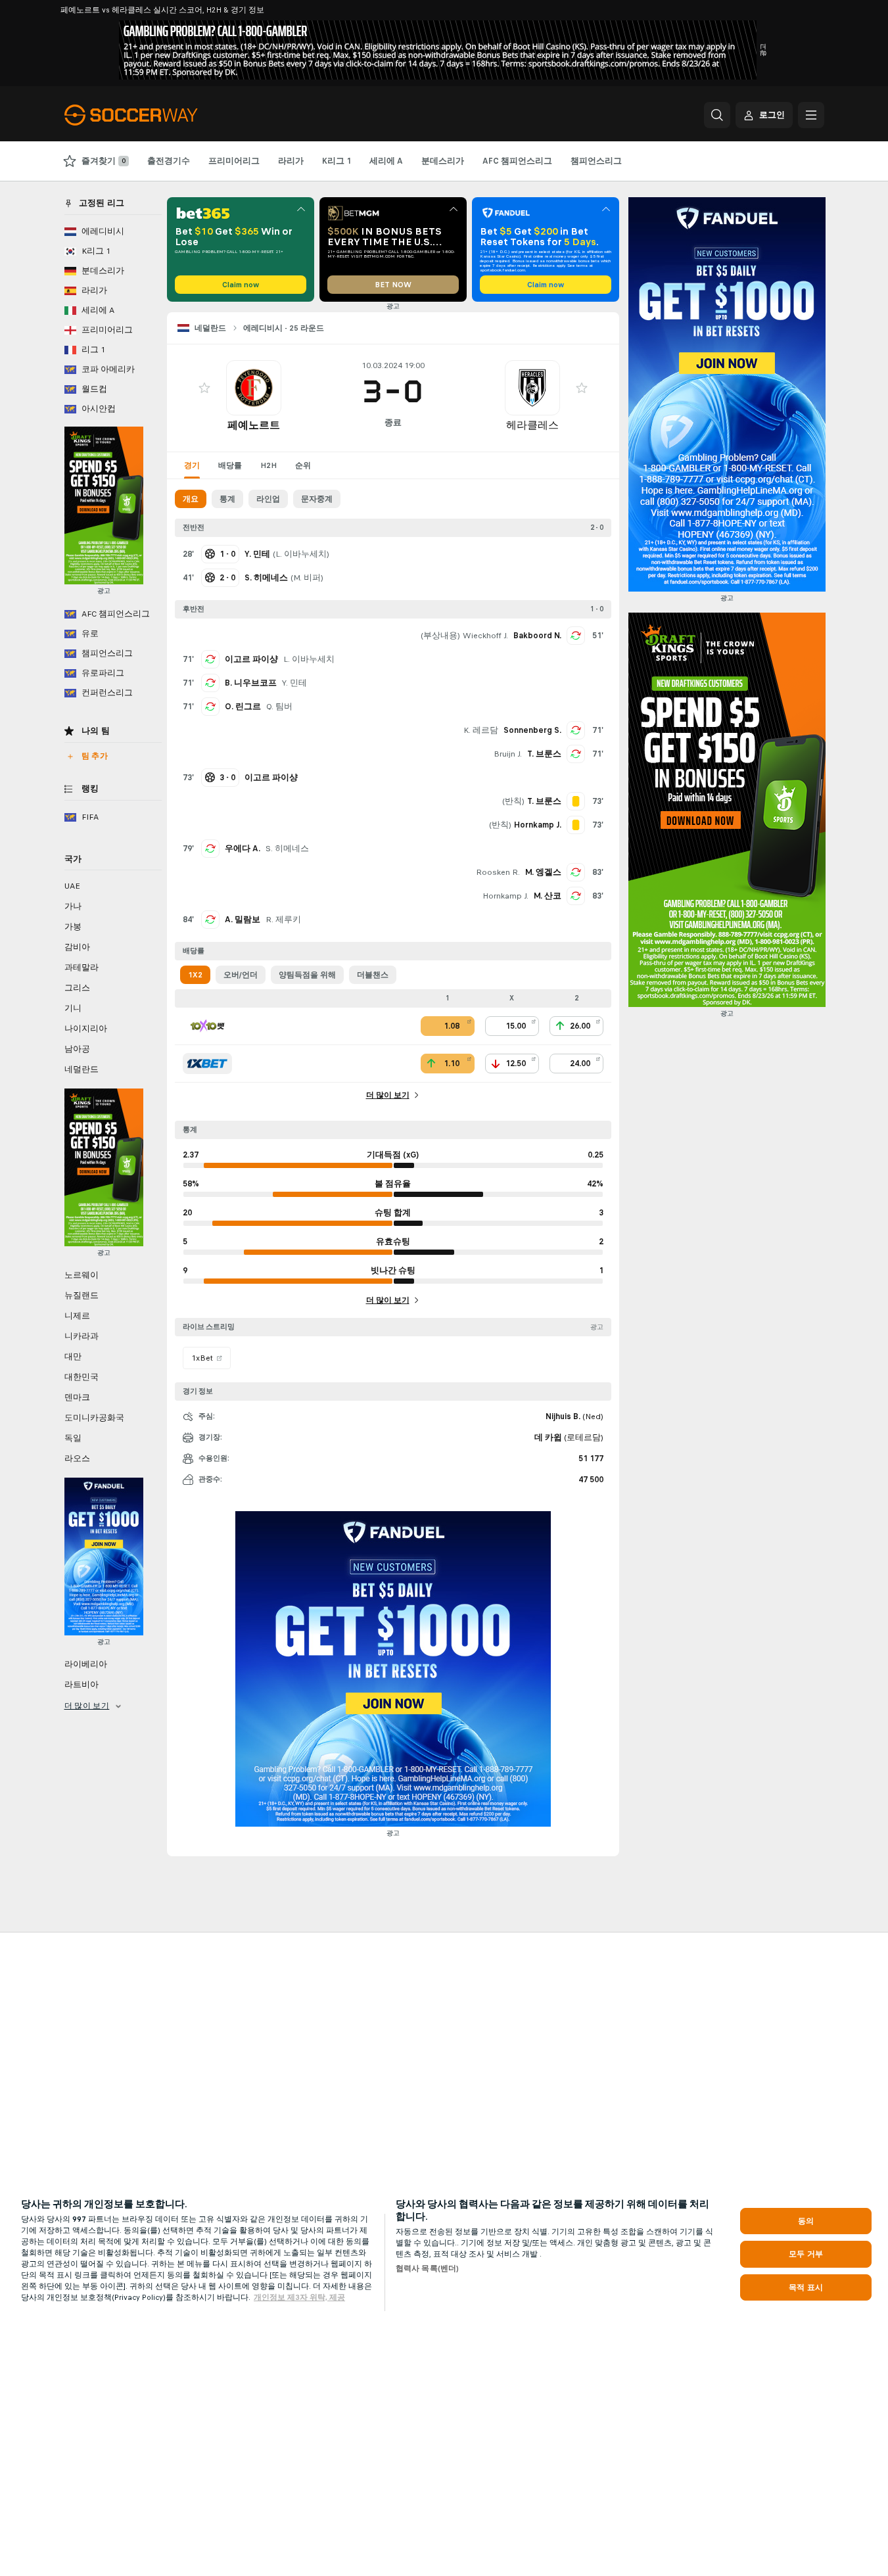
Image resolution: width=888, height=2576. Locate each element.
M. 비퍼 (307, 578)
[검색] (717, 115)
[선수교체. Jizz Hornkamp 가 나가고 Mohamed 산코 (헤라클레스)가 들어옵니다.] (576, 896)
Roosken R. (498, 872)
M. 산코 (548, 896)
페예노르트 (254, 425)
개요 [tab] (191, 499)
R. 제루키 (283, 920)
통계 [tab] (227, 499)
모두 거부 (806, 2254)
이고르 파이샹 (251, 659)
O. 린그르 (243, 707)
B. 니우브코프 (251, 683)
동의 (806, 2221)
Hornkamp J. (505, 896)
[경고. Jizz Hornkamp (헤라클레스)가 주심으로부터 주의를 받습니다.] (576, 825)
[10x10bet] (207, 1026)
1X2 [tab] (195, 975)
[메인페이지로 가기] (155, 115)
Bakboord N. (537, 636)
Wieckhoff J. (485, 636)
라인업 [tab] (268, 499)
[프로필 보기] (254, 388)
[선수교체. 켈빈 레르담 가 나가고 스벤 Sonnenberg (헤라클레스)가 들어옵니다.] (576, 730)
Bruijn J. (508, 754)
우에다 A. (243, 849)
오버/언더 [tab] (241, 975)
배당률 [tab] (230, 465)
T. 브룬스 (544, 754)
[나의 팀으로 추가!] (204, 388)
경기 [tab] (192, 465)
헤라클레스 (532, 425)
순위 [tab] (303, 465)
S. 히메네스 (287, 849)
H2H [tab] (269, 465)
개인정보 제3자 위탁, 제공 (299, 2297)
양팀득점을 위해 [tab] (307, 975)
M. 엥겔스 (543, 872)
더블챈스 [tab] (373, 975)
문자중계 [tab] (317, 499)
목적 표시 (806, 2287)
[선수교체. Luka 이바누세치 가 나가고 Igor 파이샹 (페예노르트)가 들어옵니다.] (210, 659)
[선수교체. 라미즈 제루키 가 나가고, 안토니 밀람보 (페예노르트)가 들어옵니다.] (210, 920)
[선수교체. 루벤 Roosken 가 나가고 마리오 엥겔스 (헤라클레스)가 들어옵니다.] (576, 872)
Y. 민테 (294, 683)
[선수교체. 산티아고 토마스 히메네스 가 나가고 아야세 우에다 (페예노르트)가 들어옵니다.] (210, 849)
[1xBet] (207, 1064)
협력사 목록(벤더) (427, 2268)
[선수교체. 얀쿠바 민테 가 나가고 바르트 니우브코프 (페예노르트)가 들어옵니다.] (210, 683)
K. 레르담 (481, 730)
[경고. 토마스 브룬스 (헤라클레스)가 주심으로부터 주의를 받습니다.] (576, 801)
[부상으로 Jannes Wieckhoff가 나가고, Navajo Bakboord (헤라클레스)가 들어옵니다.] (576, 636)
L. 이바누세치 (301, 554)
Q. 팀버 (279, 707)
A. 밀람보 (243, 920)
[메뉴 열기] (811, 115)
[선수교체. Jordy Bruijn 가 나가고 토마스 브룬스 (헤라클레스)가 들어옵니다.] (576, 754)
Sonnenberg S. (532, 730)
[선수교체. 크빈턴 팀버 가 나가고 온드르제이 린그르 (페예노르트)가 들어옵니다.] (210, 707)
